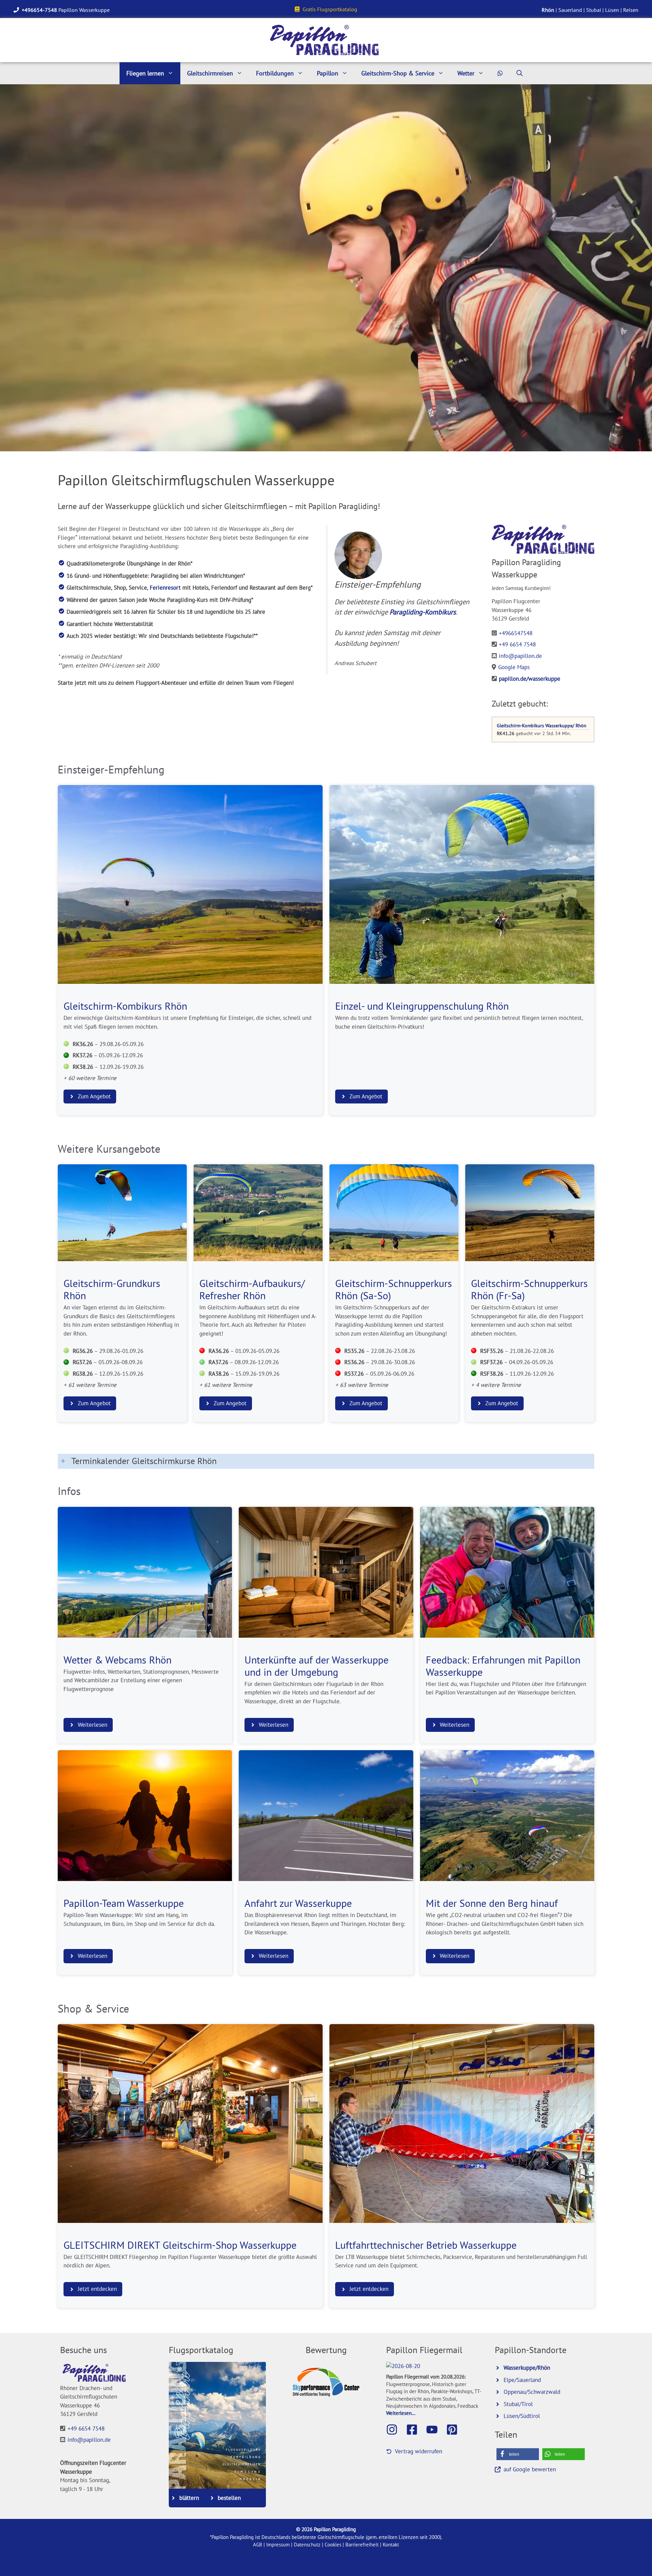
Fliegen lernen (145, 73)
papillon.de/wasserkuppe (530, 679)
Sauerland (570, 10)
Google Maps (514, 667)
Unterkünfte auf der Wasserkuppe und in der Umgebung (316, 1666)
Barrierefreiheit (362, 2545)
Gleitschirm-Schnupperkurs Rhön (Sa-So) (394, 1289)
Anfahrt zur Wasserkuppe (298, 1903)
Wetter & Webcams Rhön (117, 1660)
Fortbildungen (275, 73)
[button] (518, 2454)
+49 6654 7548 (517, 644)
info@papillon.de (520, 656)
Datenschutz (307, 2545)
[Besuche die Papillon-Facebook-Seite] (415, 2430)
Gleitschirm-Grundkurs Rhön (112, 1289)
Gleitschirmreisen (210, 73)
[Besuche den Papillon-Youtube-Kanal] (435, 2430)
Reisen (631, 10)
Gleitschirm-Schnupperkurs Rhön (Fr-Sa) (529, 1289)
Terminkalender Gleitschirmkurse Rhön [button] (144, 1461)
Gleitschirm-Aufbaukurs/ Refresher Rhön (252, 1289)
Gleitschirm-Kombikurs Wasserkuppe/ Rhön (542, 725)
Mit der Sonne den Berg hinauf (492, 1903)
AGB (258, 2545)
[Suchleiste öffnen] (520, 73)
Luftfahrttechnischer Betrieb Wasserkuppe (426, 2245)
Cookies (333, 2545)
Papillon (328, 73)
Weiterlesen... (401, 2413)
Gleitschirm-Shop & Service (398, 73)
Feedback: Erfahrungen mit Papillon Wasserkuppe (503, 1666)
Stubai (594, 10)
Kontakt (391, 2545)
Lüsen (612, 10)
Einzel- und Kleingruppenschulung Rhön (422, 1006)
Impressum (278, 2545)
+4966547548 (516, 633)
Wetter (466, 73)
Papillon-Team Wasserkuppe (124, 1903)
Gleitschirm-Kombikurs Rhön (125, 1006)
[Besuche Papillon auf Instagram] (395, 2430)
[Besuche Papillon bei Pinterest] (455, 2430)
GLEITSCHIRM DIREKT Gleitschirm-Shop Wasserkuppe (180, 2245)
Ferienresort (165, 588)
